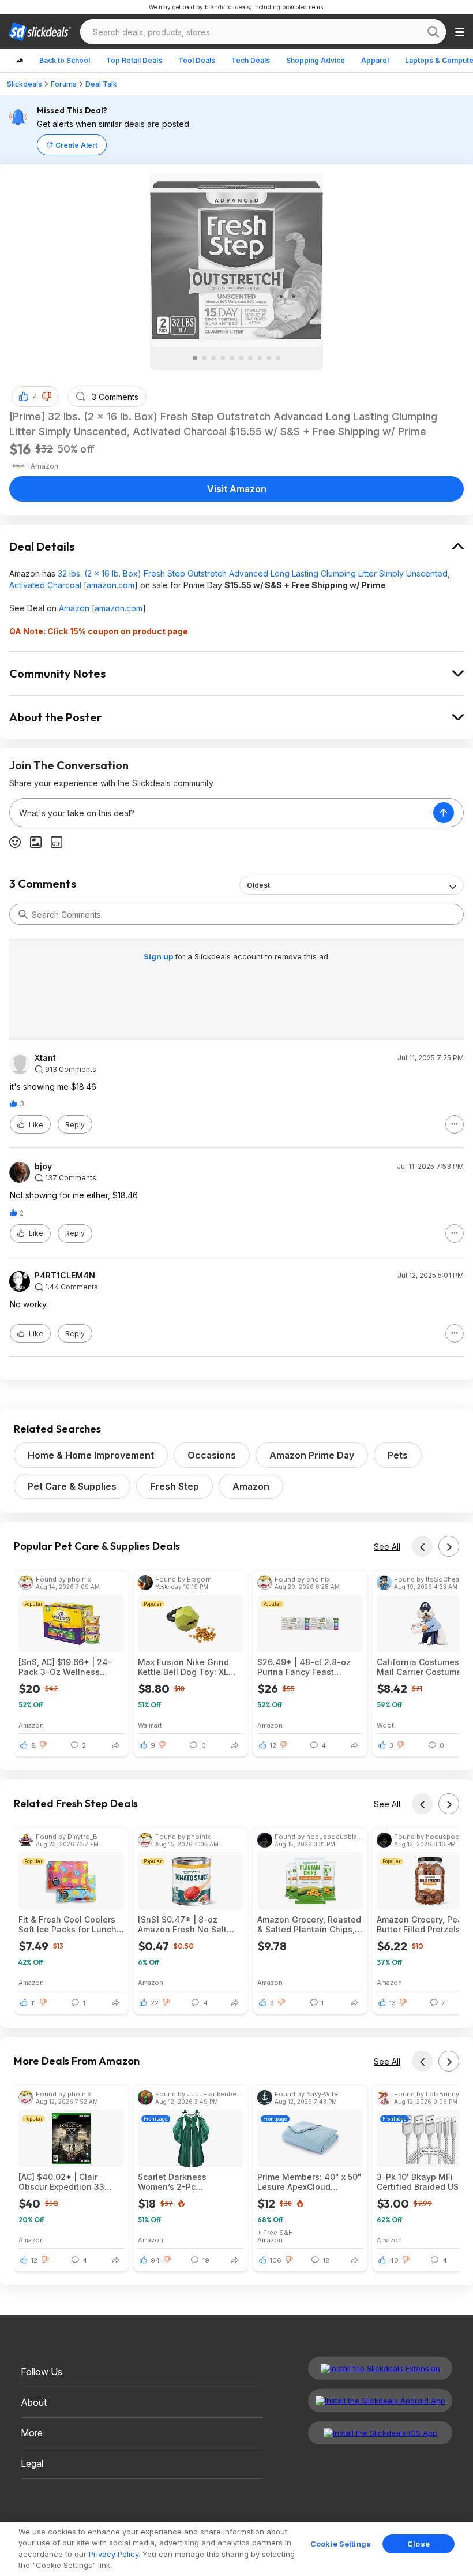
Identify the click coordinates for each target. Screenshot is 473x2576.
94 (155, 2260)
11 (33, 2003)
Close (418, 2544)
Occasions (212, 1455)
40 (394, 2260)
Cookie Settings (341, 2544)
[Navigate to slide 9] (269, 358)
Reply (75, 1125)
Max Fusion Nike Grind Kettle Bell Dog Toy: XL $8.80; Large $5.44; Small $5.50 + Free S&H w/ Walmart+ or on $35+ (189, 1667)
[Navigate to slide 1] (195, 358)
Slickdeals (25, 84)
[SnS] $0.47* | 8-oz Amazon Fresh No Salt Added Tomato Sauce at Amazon (186, 1924)
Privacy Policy (114, 2554)
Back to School (65, 60)
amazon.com (110, 585)
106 (276, 2260)
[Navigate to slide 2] (204, 358)
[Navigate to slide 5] (232, 358)
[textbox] (222, 813)
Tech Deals (251, 60)
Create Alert (76, 145)
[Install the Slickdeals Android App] (380, 2401)
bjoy (43, 1167)
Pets (398, 1455)
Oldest (258, 885)
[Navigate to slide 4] (223, 358)
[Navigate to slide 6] (241, 358)
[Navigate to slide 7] (250, 358)
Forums (64, 84)
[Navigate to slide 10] (278, 358)
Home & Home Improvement (91, 1455)
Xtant (45, 1058)
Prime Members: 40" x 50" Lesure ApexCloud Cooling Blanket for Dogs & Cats (309, 2182)
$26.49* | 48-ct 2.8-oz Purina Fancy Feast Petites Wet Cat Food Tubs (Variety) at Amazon (308, 1667)
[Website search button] (433, 32)
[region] (236, 2549)
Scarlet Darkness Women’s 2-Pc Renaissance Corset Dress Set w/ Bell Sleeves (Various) (189, 2182)
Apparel (375, 60)
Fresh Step (174, 1486)
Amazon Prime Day (312, 1455)
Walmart (150, 1725)
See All (387, 1547)
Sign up (159, 956)
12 (273, 1745)
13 (393, 2003)
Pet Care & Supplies (72, 1486)
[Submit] (23, 914)
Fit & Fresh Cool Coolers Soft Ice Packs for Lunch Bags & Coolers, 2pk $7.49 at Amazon (67, 1924)
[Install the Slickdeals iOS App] (380, 2433)
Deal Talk (101, 84)
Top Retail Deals (134, 60)
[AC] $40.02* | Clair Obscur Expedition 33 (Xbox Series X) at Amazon (71, 2182)
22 (155, 2003)
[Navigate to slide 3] (213, 358)
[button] (47, 397)
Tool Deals (197, 60)
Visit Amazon (237, 489)
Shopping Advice (316, 60)
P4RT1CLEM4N (65, 1276)
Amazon (74, 608)
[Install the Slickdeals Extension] (380, 2368)
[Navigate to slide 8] (260, 358)
